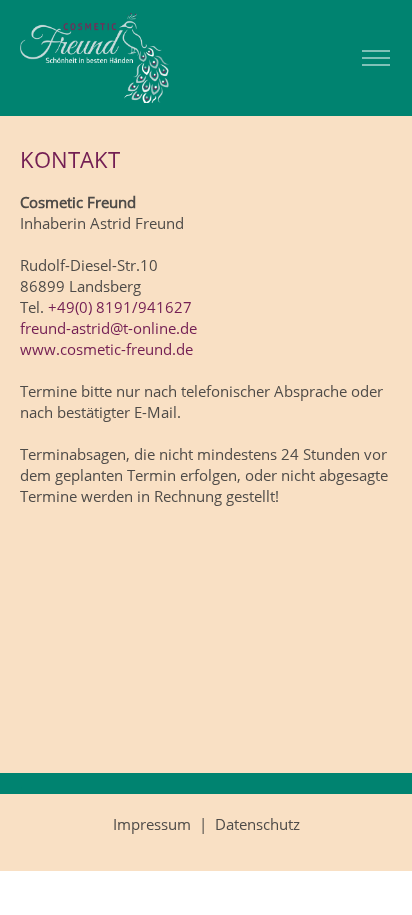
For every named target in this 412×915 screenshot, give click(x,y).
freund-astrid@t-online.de (108, 328)
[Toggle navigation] (375, 58)
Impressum (152, 824)
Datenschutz (257, 824)
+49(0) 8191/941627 (120, 307)
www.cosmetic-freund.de (106, 349)
